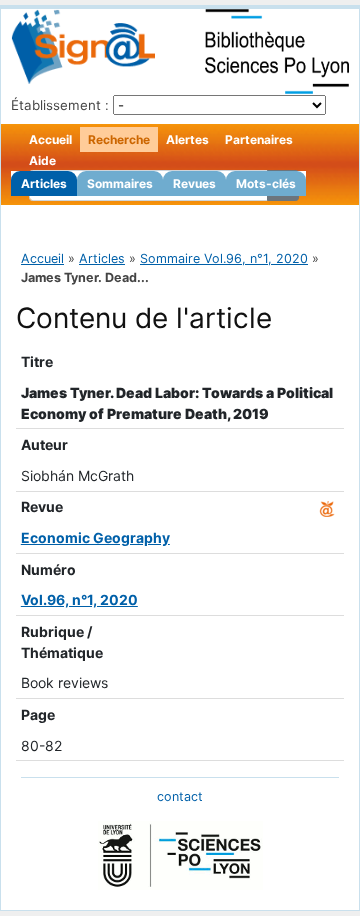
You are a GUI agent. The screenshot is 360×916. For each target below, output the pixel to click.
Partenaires (259, 139)
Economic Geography (95, 537)
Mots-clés (266, 183)
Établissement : (60, 105)
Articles (44, 183)
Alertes (187, 139)
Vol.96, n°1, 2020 (79, 599)
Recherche (119, 139)
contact (180, 796)
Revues (194, 183)
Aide (42, 160)
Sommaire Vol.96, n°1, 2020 (224, 258)
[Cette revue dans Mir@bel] (327, 506)
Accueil (50, 139)
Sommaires (120, 183)
